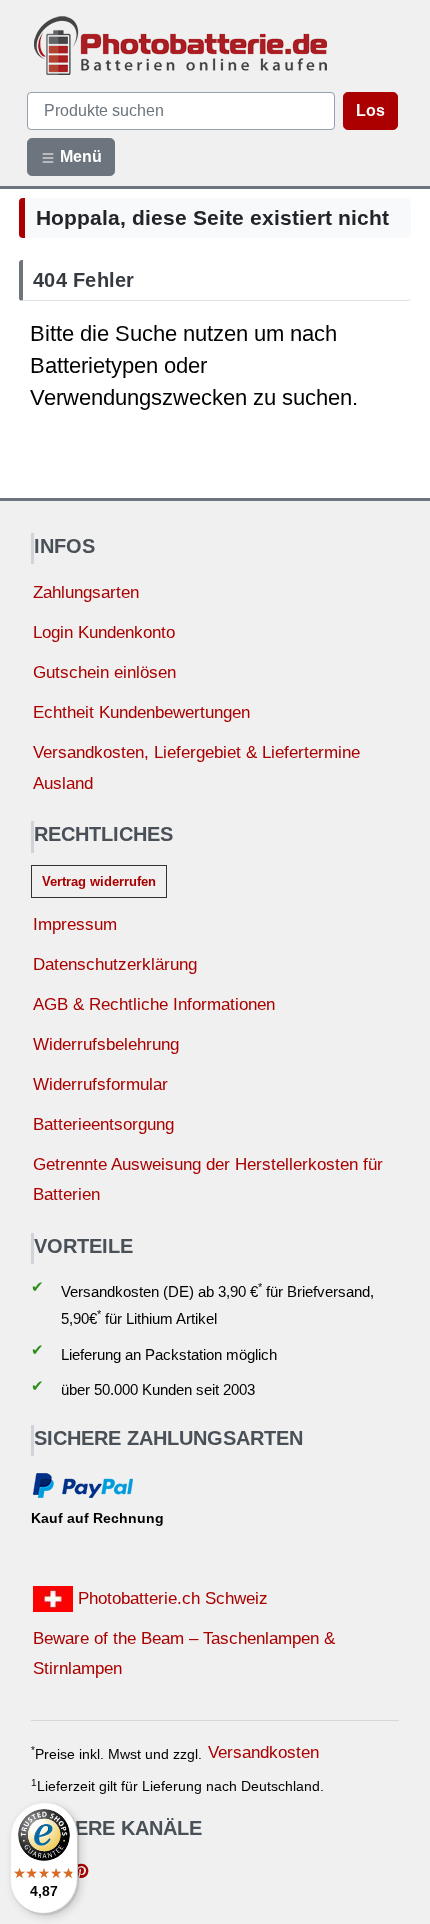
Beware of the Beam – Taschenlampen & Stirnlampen (184, 1654)
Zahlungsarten (86, 592)
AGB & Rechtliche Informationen (154, 1004)
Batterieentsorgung (103, 1124)
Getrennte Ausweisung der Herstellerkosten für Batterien (208, 1180)
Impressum (75, 924)
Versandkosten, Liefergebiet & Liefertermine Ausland (196, 768)
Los (370, 110)
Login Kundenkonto (104, 632)
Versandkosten (263, 1752)
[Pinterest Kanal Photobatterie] (81, 1873)
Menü (79, 156)
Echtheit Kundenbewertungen (141, 712)
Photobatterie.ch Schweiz (170, 1598)
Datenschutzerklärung (115, 964)
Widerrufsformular (100, 1084)
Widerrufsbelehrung (106, 1044)
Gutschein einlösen (104, 672)
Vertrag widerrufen (99, 881)
